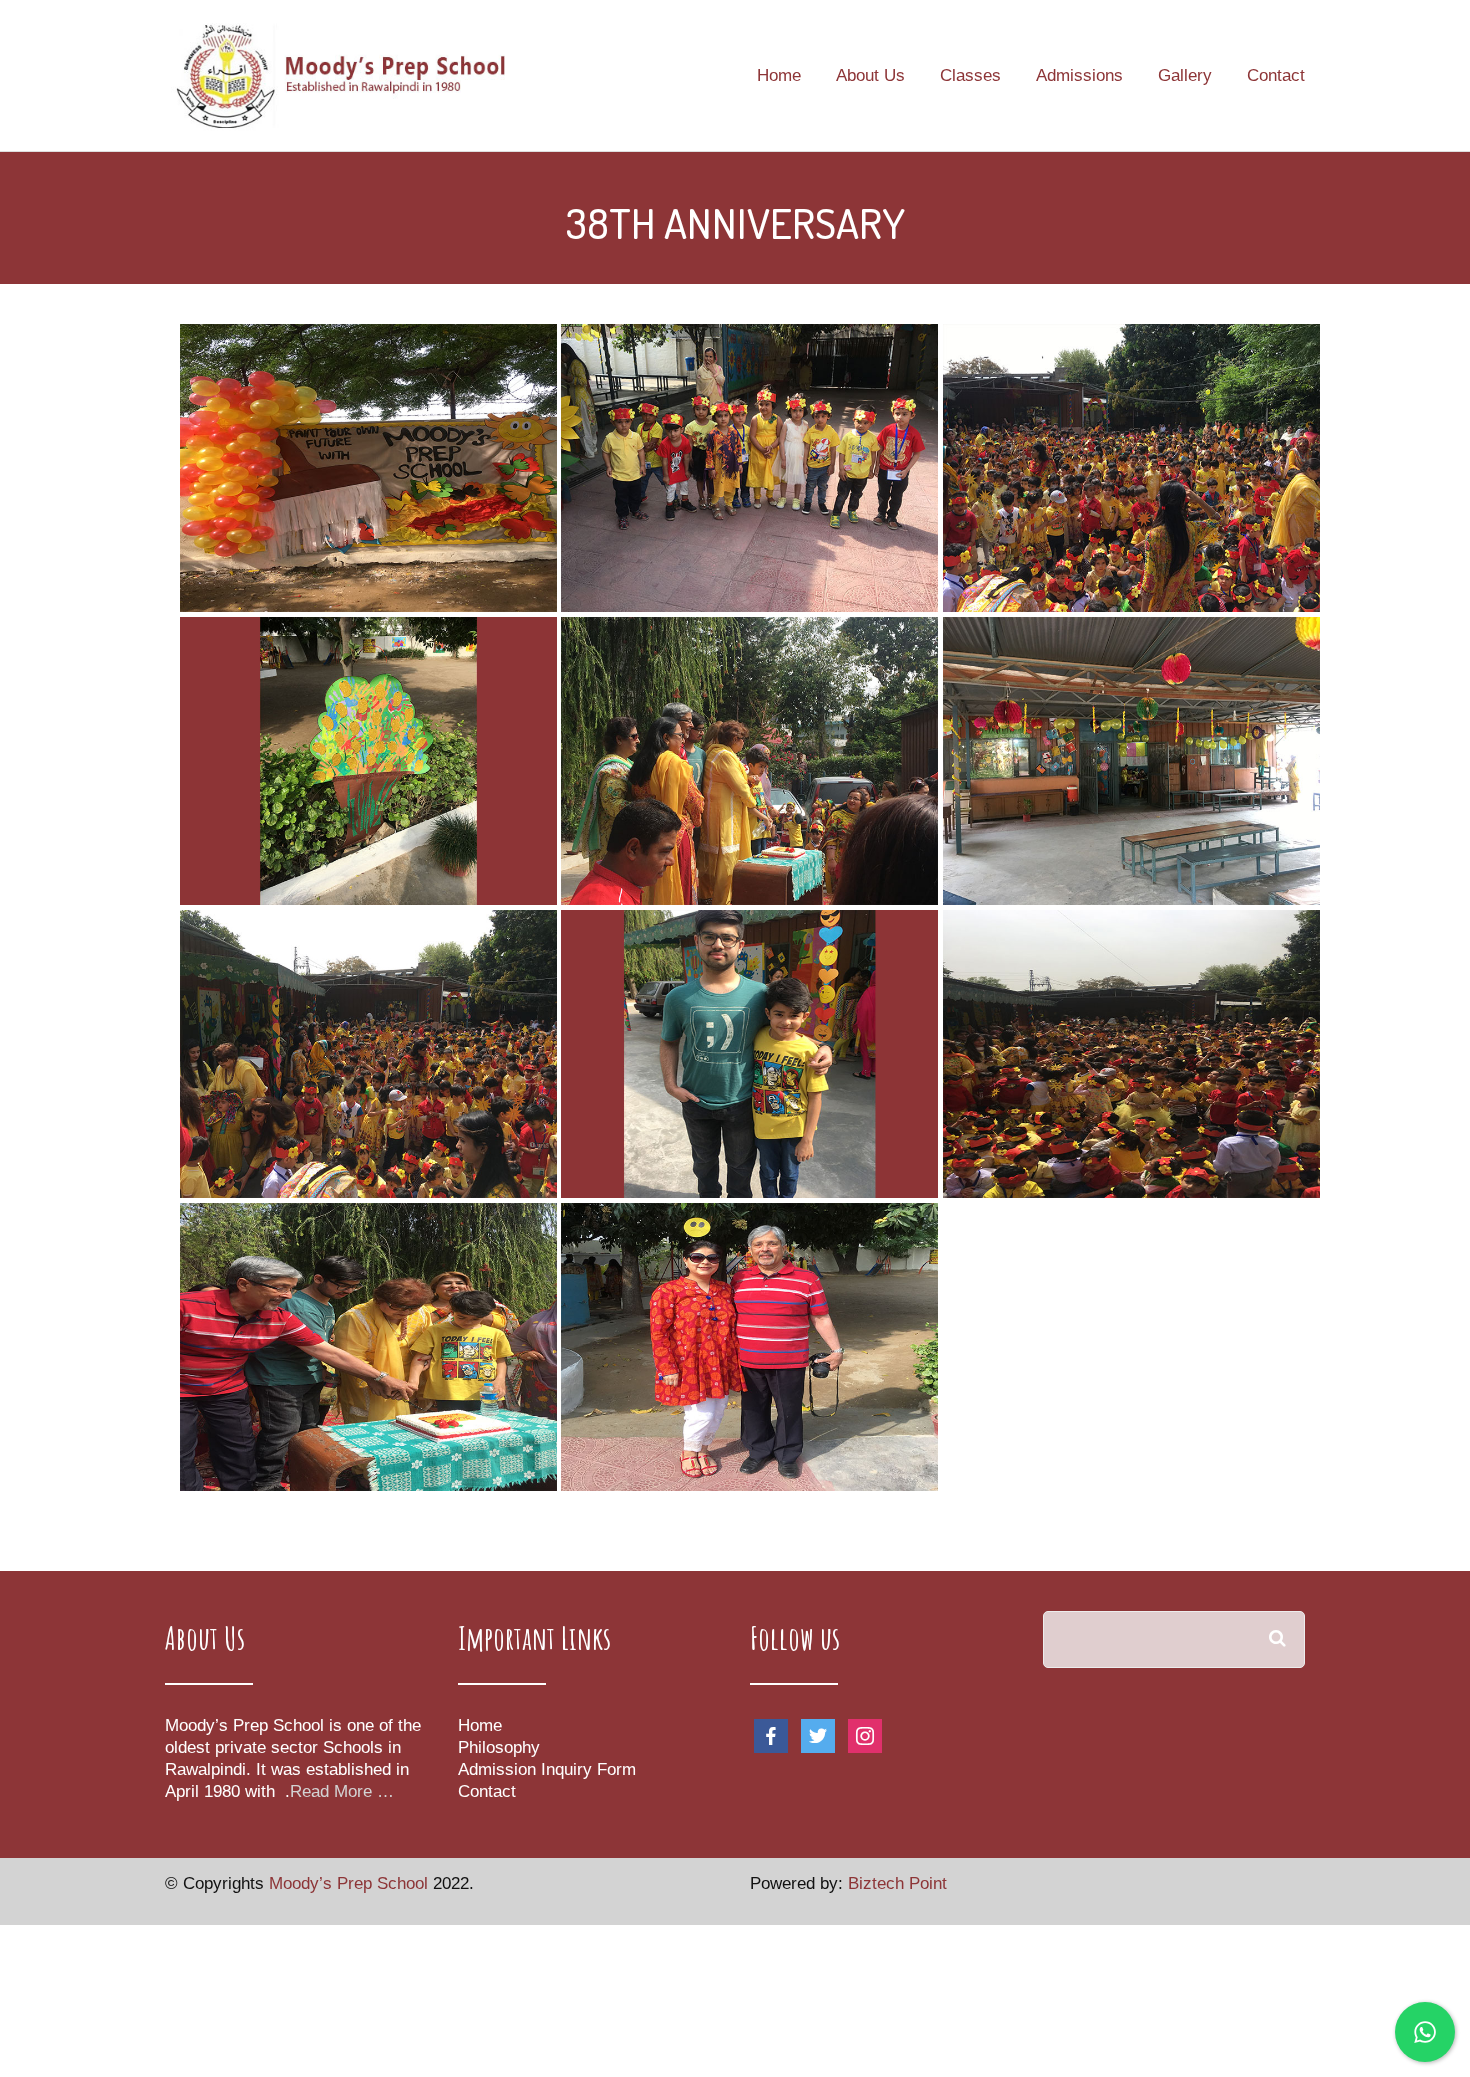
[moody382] (749, 761)
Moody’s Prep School (351, 1883)
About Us (870, 76)
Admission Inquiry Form (547, 1769)
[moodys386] (749, 1347)
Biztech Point (897, 1883)
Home (779, 76)
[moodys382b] (749, 1054)
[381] (368, 468)
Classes (970, 76)
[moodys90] (368, 1054)
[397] (1131, 468)
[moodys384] (1131, 1054)
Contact (1276, 76)
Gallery (1185, 76)
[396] (749, 468)
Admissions (1079, 76)
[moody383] (1131, 761)
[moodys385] (368, 1347)
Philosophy (499, 1747)
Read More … (342, 1791)
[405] (368, 761)
